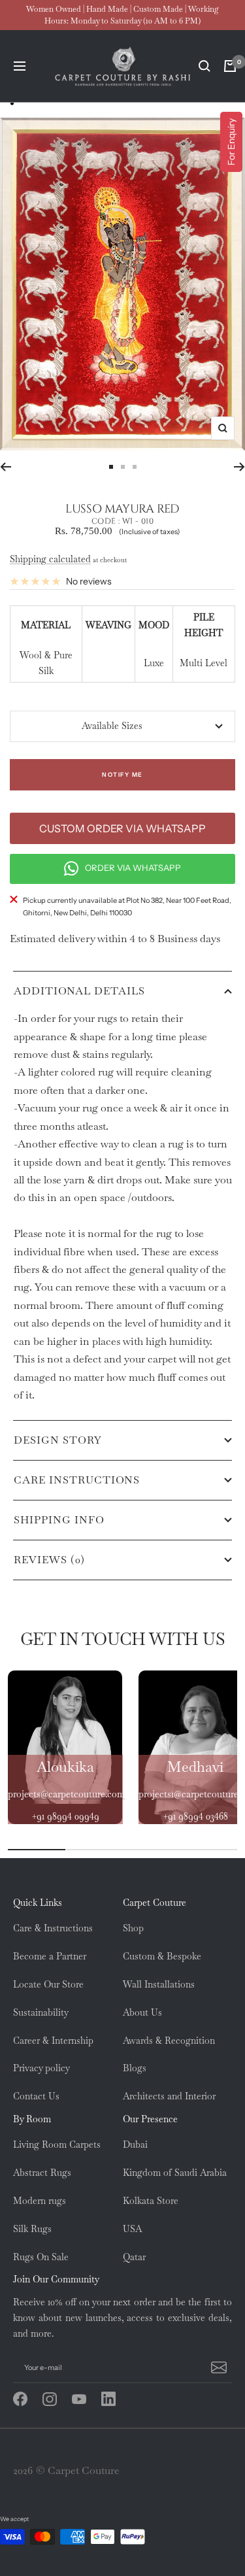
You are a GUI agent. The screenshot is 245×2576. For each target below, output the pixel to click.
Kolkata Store (151, 2201)
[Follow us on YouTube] (87, 2399)
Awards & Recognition (169, 2041)
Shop (133, 1928)
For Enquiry (231, 142)
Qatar (134, 2257)
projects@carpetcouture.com (66, 1794)
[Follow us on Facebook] (28, 2399)
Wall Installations (159, 1984)
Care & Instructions (53, 1928)
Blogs (135, 2068)
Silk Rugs (32, 2229)
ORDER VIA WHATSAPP (133, 868)
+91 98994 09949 (65, 1816)
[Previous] (6, 467)
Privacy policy (41, 2068)
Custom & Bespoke (162, 1956)
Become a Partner (50, 1956)
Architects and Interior (169, 2096)
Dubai (135, 2144)
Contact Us (36, 2096)
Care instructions (77, 1480)
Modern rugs (40, 2201)
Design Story (58, 1440)
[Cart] (230, 66)
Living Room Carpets (57, 2144)
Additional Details (79, 991)
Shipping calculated (50, 559)
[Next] (239, 467)
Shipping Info (59, 1520)
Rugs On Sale (41, 2257)
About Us (142, 2012)
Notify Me (122, 774)
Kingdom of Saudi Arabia (175, 2173)
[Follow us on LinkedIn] (116, 2399)
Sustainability (41, 2012)
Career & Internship (53, 2041)
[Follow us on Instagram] (57, 2399)
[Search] (204, 66)
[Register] (217, 2367)
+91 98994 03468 (195, 1816)
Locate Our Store (48, 1984)
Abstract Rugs (42, 2173)
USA (132, 2229)
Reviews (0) (49, 1560)
